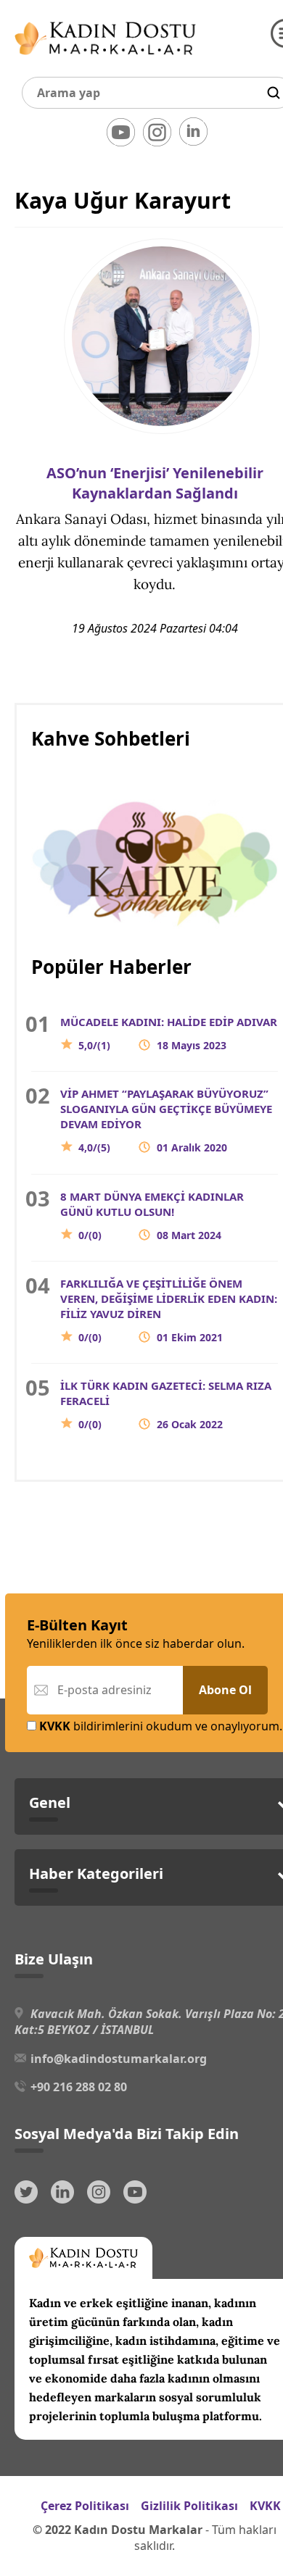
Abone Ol (225, 1690)
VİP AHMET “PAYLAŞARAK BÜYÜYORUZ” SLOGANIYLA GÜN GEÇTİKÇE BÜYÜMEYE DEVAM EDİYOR (166, 1120)
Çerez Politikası (85, 2506)
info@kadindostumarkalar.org (119, 2059)
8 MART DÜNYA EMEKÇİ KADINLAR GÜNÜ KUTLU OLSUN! (152, 1216)
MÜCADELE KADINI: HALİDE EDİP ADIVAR (169, 1033)
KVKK (265, 2506)
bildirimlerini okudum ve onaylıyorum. (161, 1726)
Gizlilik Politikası (189, 2506)
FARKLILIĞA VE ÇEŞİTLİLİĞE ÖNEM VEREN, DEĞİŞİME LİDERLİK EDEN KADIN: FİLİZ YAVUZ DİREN (169, 1310)
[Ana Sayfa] (105, 58)
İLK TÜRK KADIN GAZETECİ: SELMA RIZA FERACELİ (166, 1405)
